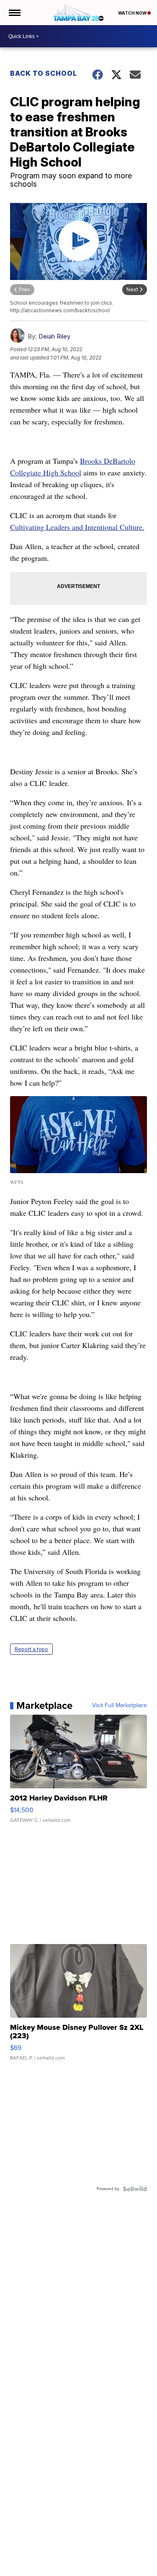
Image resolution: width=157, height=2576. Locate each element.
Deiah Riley (54, 336)
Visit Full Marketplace (120, 1705)
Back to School (44, 73)
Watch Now (133, 13)
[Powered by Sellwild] (135, 2189)
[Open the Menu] (14, 13)
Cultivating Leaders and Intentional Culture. (77, 527)
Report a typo (31, 1649)
